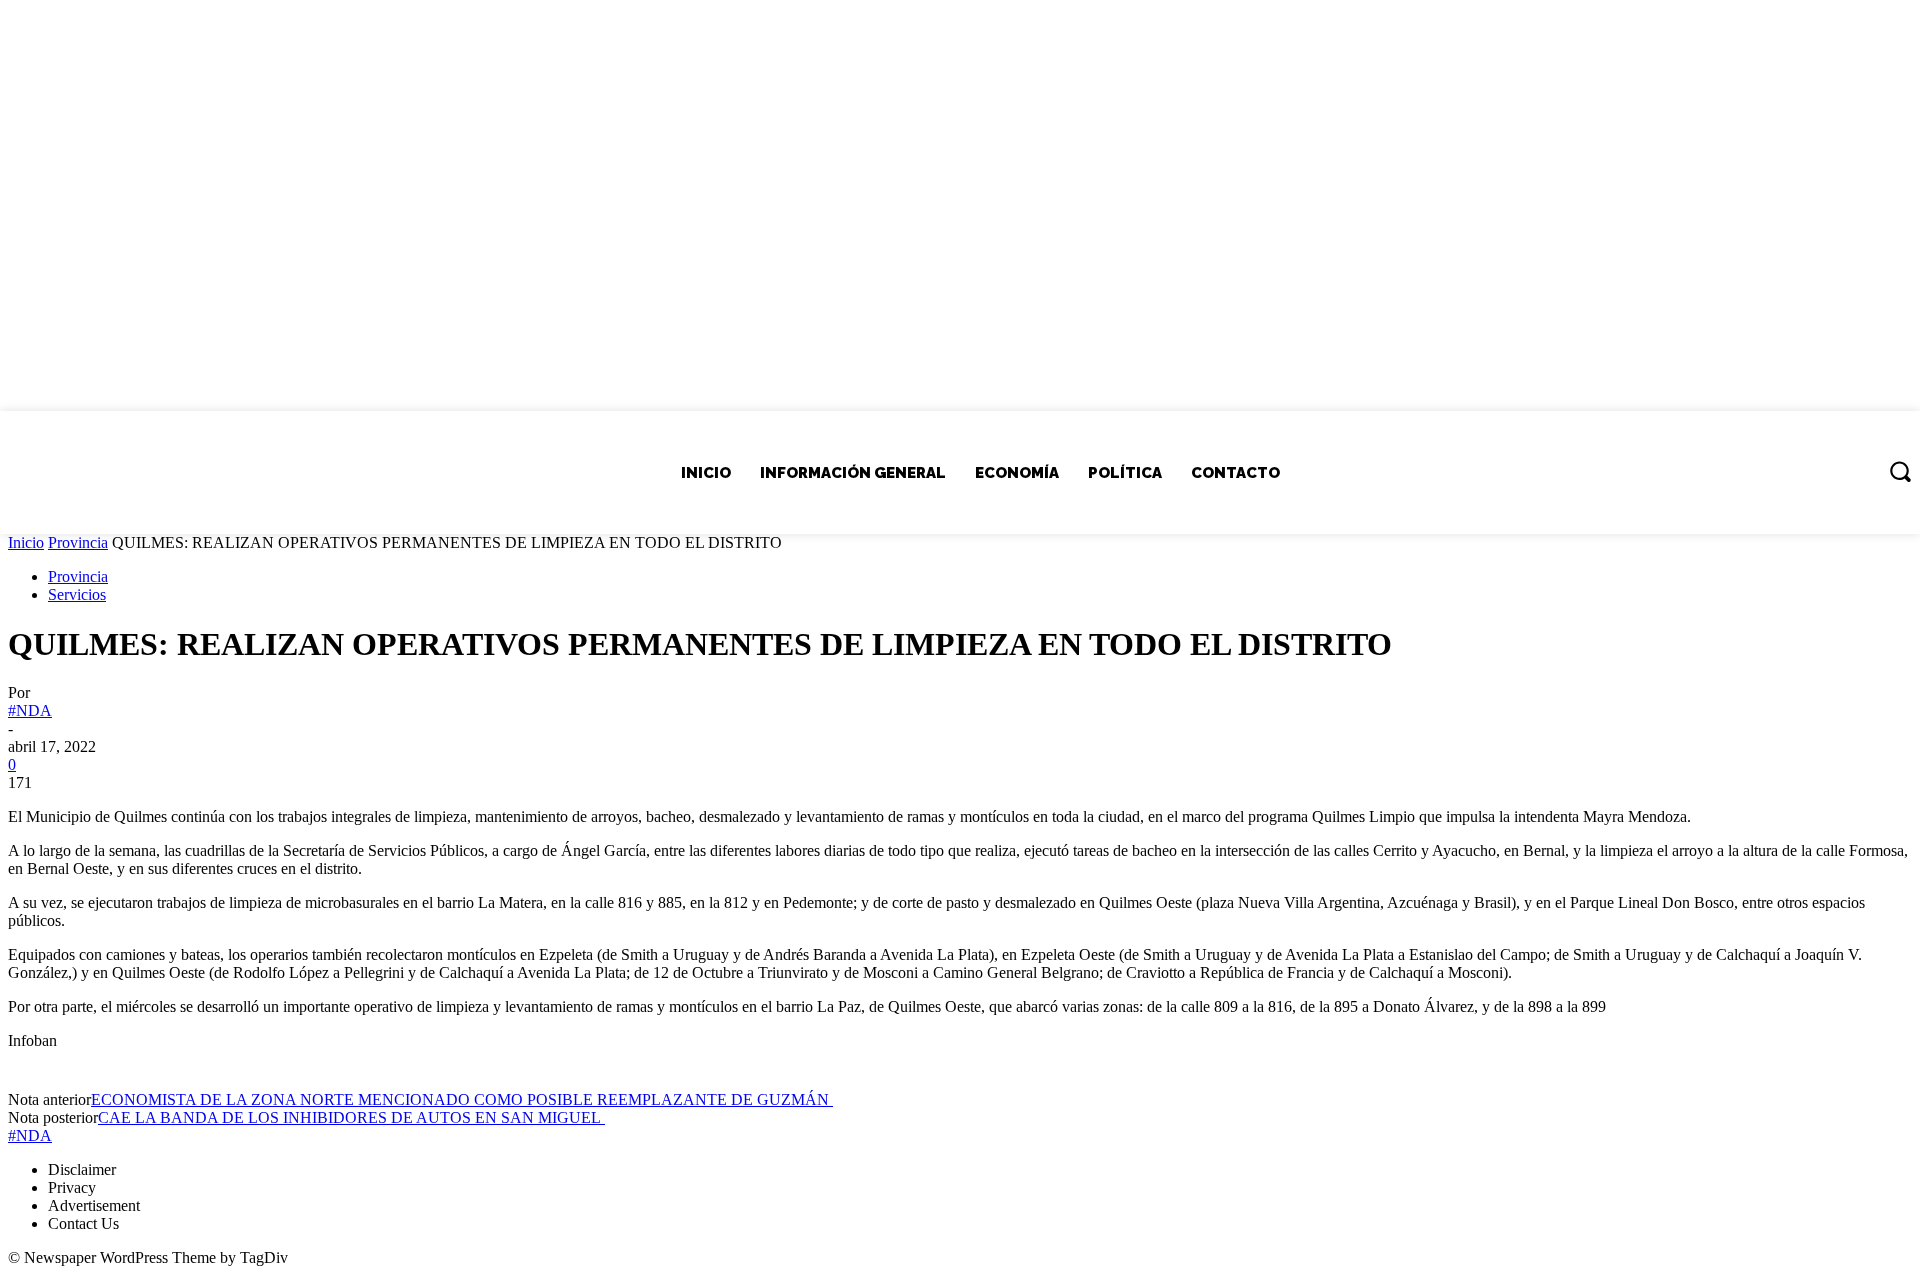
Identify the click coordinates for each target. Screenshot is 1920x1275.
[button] (1900, 471)
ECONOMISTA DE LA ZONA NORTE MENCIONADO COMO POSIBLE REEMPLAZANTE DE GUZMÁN (462, 1099)
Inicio (26, 542)
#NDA (30, 710)
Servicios (77, 594)
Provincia (78, 542)
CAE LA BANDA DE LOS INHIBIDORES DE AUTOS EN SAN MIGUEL (351, 1117)
